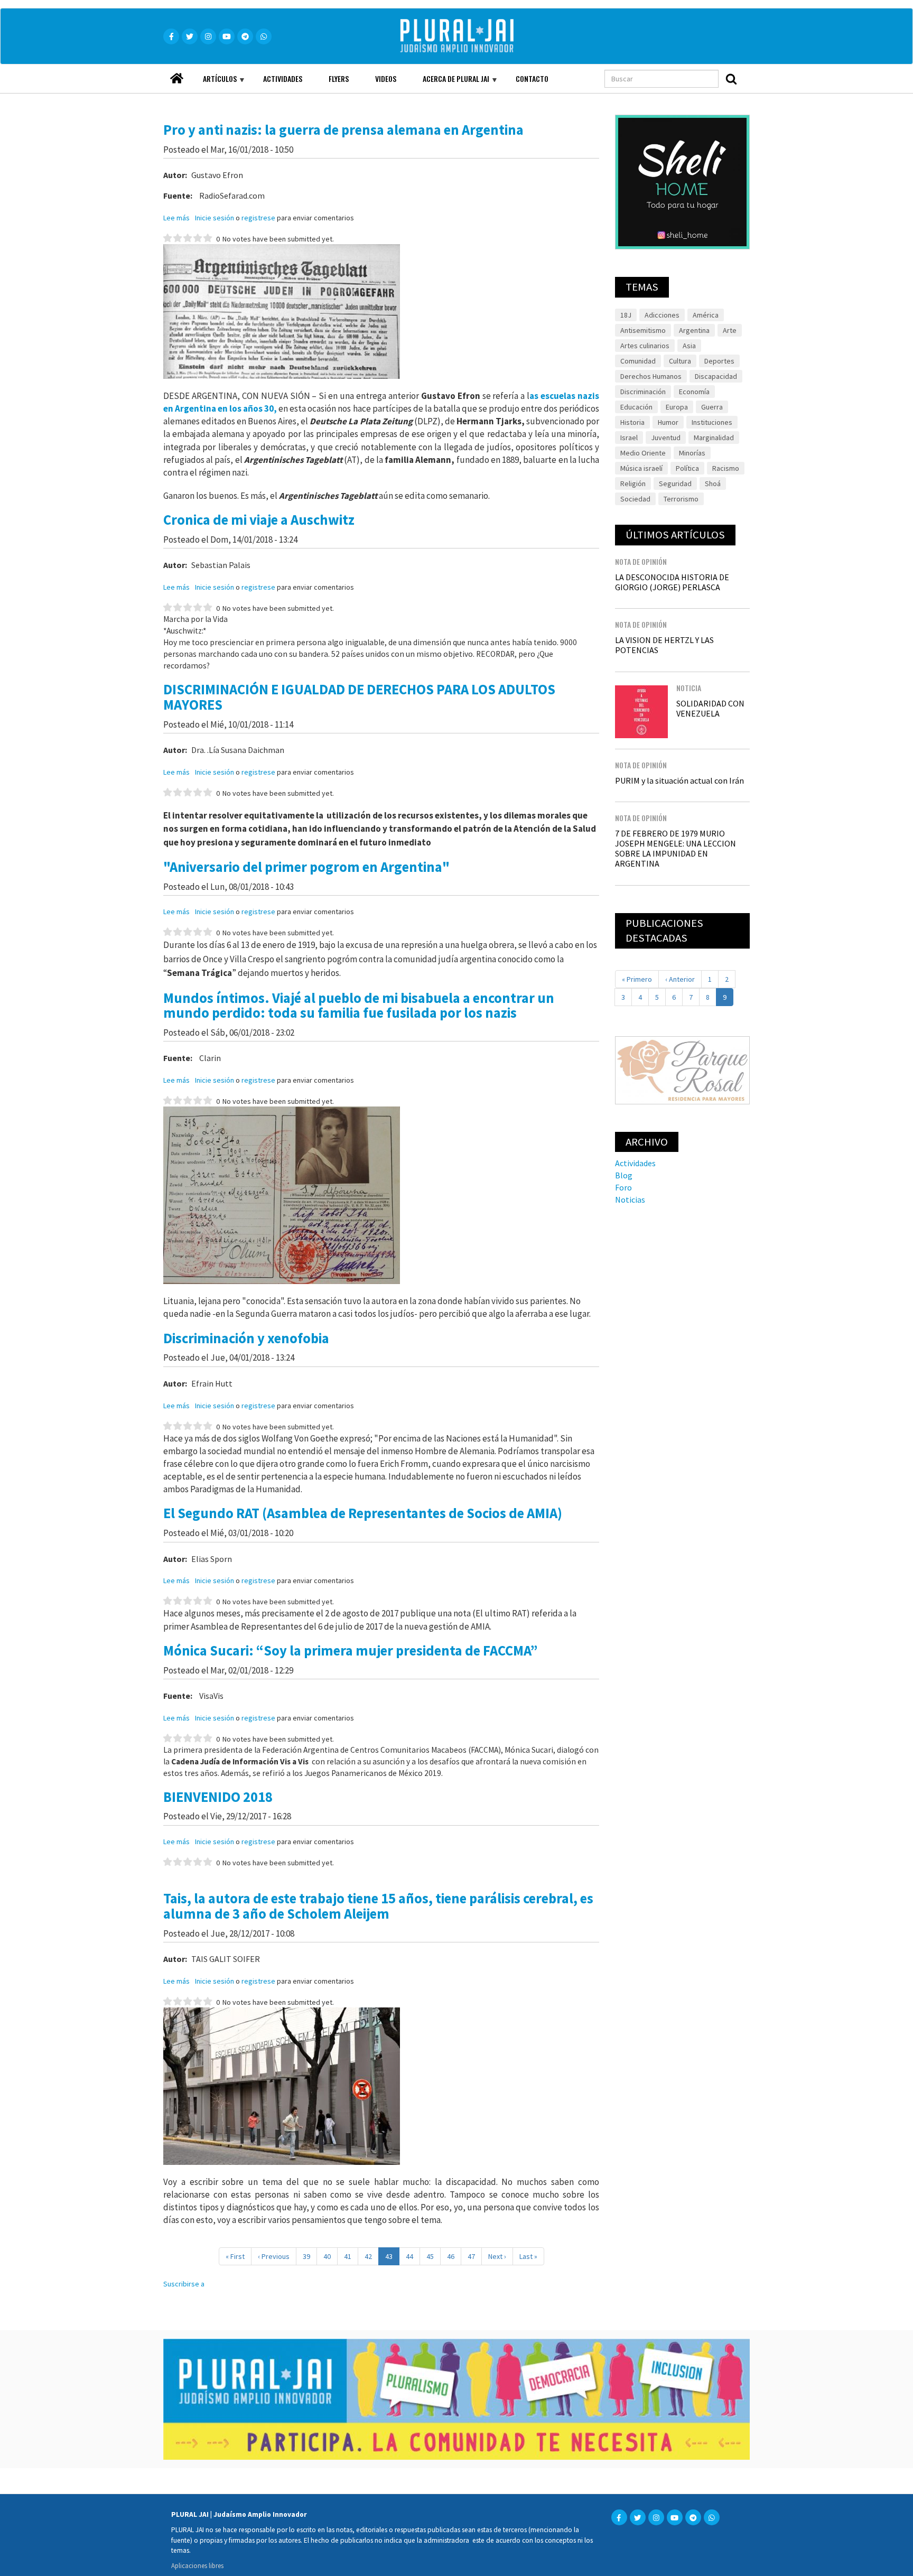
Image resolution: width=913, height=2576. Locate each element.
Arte (730, 330)
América (706, 315)
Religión (633, 483)
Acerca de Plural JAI (449, 83)
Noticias (630, 1199)
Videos (386, 78)
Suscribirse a (184, 2284)
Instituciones (712, 422)
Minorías (692, 453)
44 (413, 2256)
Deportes (719, 361)
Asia (689, 346)
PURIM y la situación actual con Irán (679, 780)
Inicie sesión (215, 218)
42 (372, 2256)
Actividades (283, 78)
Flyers (339, 78)
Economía (694, 392)
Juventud (666, 438)
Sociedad (635, 499)
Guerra (712, 407)
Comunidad (638, 361)
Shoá (713, 483)
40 (330, 2256)
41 (351, 2256)
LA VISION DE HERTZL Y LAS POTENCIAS (664, 645)
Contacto (532, 78)
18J (626, 315)
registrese (258, 218)
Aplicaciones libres (197, 2565)
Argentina (694, 330)
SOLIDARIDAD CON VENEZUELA (710, 708)
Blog (624, 1175)
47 (475, 2256)
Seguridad (675, 483)
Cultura (680, 361)
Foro (623, 1187)
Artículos (213, 83)
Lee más (176, 218)
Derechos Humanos (651, 376)
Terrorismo (681, 499)
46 (454, 2256)
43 (392, 2258)
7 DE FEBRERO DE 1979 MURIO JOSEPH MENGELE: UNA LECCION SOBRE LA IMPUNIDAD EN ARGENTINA (676, 849)
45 (434, 2256)
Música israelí (641, 468)
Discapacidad (716, 376)
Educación (636, 407)
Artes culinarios (645, 346)
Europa (677, 407)
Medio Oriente (643, 453)
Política (687, 468)
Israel (629, 438)
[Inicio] (472, 36)
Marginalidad (714, 438)
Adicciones (662, 315)
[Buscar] (731, 79)
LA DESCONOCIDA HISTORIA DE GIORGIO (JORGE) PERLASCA (672, 582)
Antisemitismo (643, 330)
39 (310, 2256)
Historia (632, 422)
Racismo (726, 468)
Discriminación (643, 392)
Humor (668, 422)
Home (176, 75)
